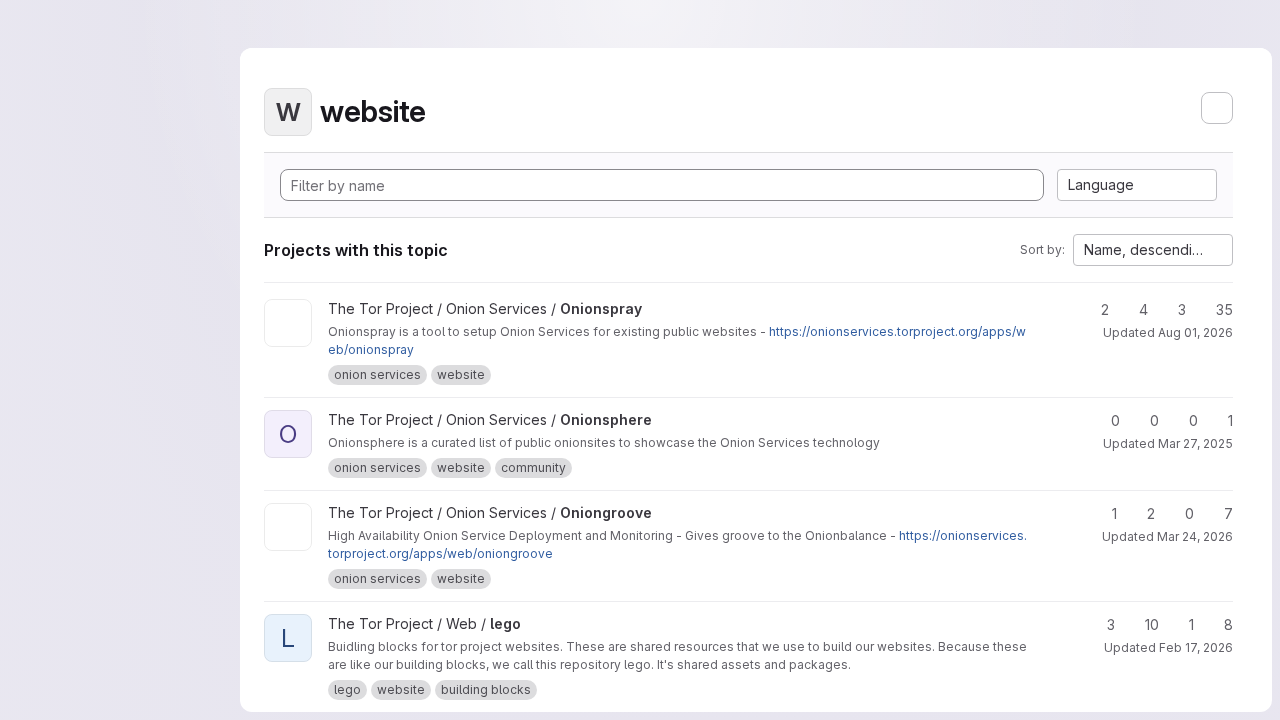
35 (1224, 309)
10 (1152, 624)
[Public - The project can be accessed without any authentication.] (658, 309)
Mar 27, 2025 (1195, 443)
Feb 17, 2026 (1196, 647)
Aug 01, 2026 (1195, 332)
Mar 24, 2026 (1195, 536)
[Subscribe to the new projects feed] (1217, 108)
